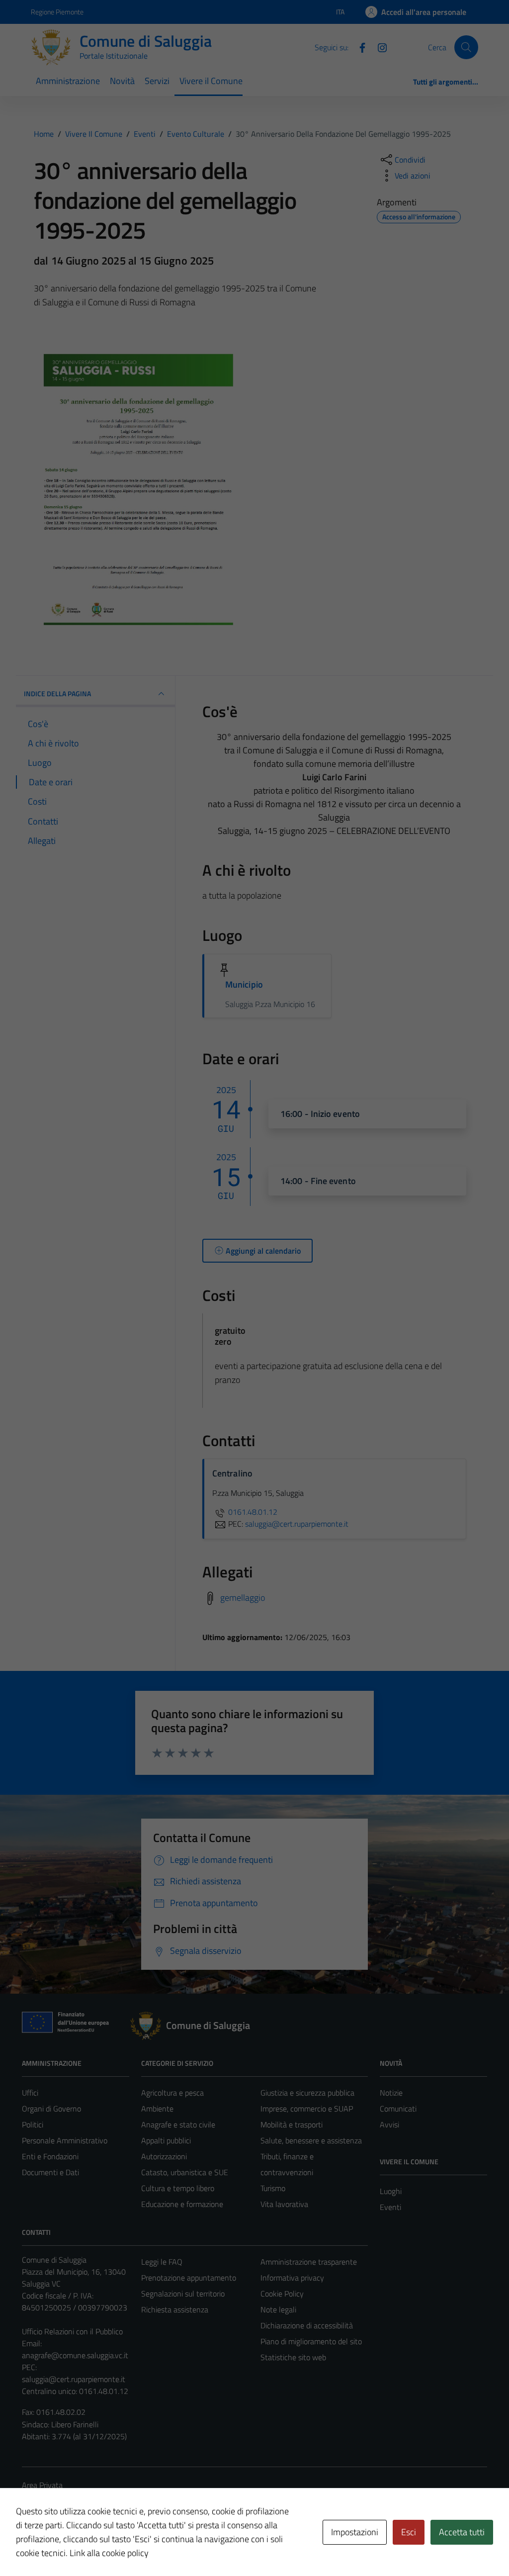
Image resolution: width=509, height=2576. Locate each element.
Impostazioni (355, 2532)
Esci (409, 2532)
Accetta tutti (462, 2532)
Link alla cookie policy (109, 2553)
